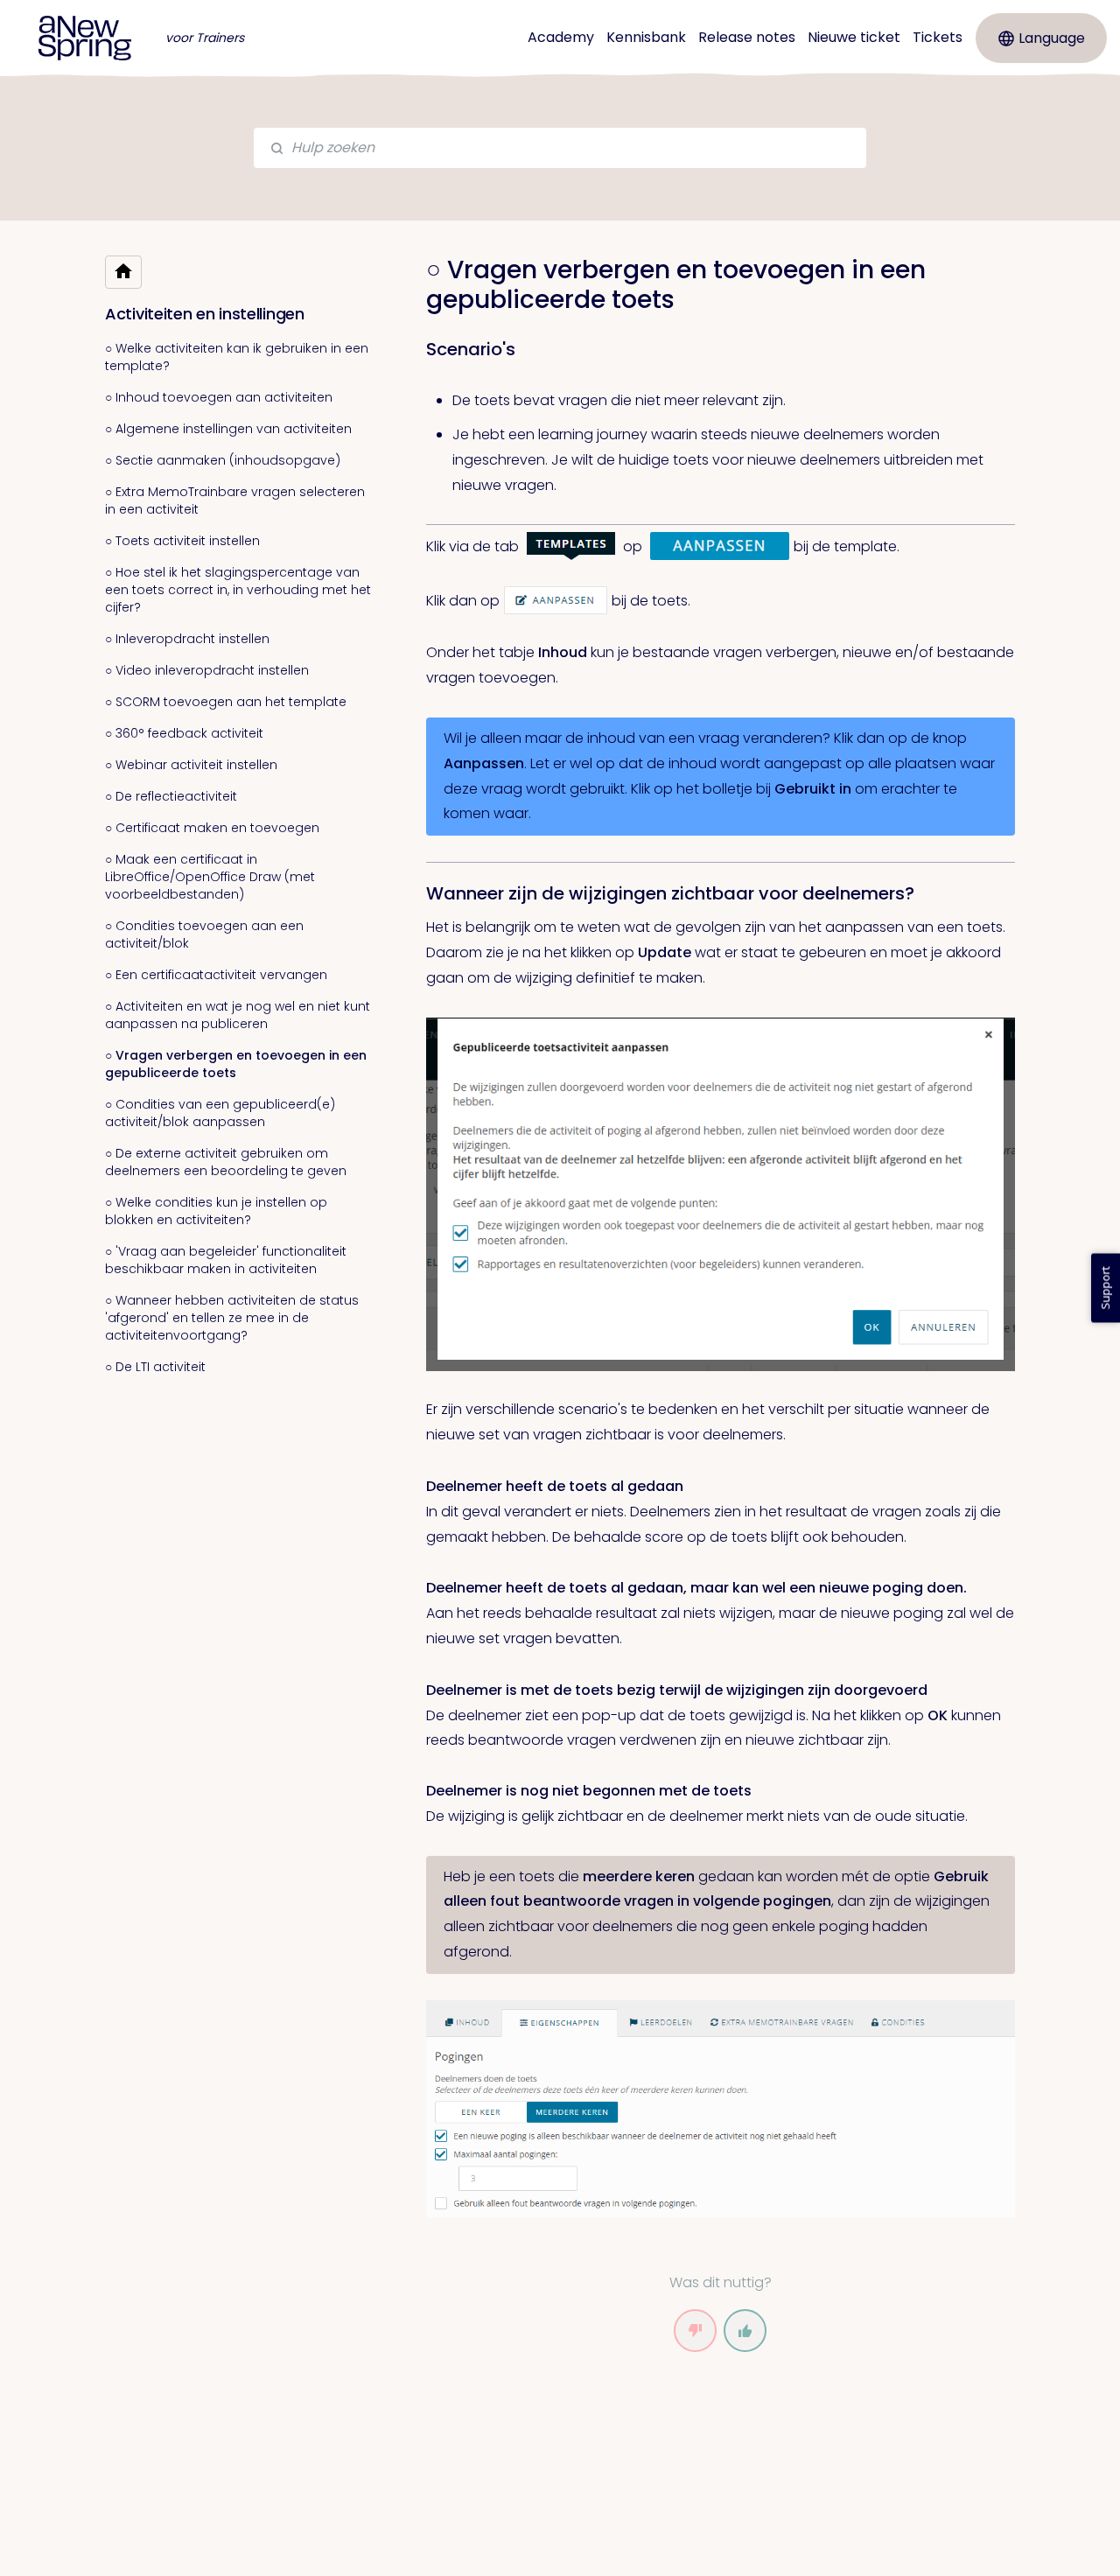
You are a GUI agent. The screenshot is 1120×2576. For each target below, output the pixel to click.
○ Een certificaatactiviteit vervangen (216, 975)
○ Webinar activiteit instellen (191, 765)
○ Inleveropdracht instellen (187, 639)
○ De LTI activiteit (155, 1367)
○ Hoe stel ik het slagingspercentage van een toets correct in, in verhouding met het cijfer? (238, 590)
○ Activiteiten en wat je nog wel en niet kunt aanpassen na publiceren (238, 1015)
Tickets (938, 37)
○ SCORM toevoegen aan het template (226, 702)
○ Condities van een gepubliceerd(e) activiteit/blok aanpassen (220, 1113)
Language (1052, 38)
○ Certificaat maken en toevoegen (212, 828)
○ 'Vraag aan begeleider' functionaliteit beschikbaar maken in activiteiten (226, 1260)
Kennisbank (646, 37)
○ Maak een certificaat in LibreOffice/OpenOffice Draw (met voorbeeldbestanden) (210, 877)
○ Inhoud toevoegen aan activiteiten (219, 397)
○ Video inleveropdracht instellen (207, 670)
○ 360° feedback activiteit (184, 733)
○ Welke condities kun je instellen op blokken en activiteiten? (216, 1211)
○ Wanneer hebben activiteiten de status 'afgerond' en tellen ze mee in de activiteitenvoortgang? (232, 1318)
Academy (561, 37)
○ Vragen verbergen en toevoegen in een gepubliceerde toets (236, 1064)
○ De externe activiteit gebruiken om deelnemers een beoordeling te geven (226, 1162)
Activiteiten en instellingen (205, 314)
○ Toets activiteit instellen (182, 541)
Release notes (747, 37)
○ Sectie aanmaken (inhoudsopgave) (223, 460)
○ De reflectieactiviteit (171, 796)
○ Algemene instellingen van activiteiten (228, 429)
